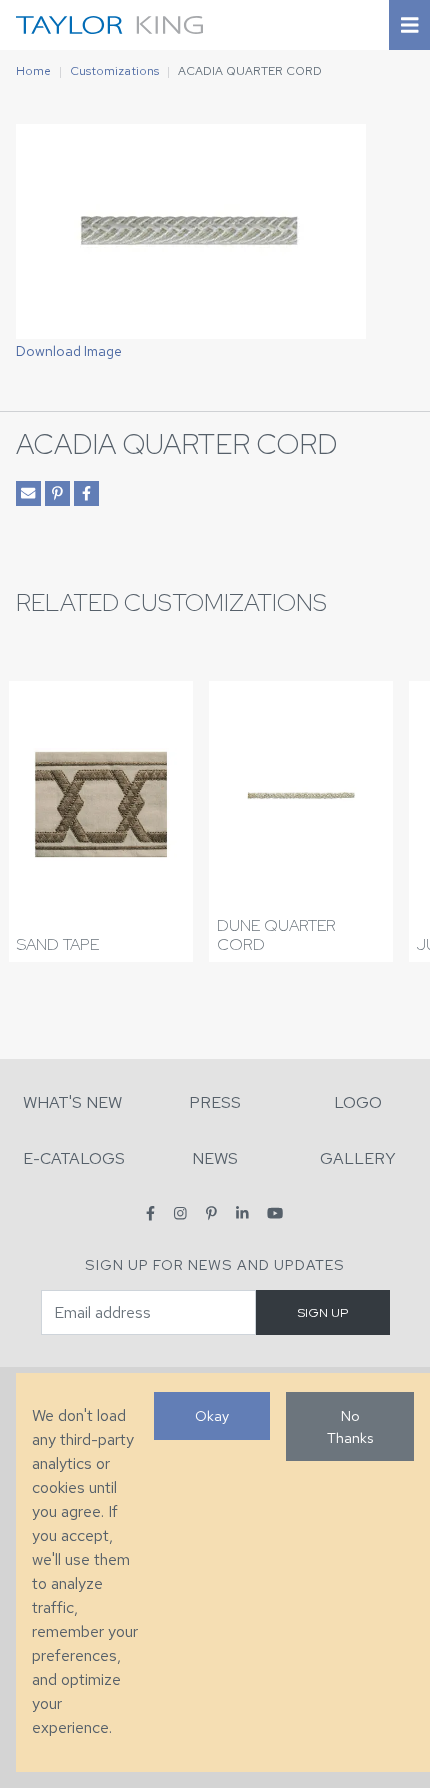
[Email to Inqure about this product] (28, 493)
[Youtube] (275, 1213)
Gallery (358, 1158)
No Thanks (350, 1426)
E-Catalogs (74, 1158)
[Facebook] (150, 1213)
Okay (212, 1415)
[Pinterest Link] (57, 493)
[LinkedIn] (242, 1213)
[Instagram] (180, 1213)
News (215, 1158)
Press (215, 1102)
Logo (358, 1102)
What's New (72, 1102)
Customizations (114, 71)
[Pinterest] (211, 1213)
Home (33, 71)
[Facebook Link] (86, 493)
